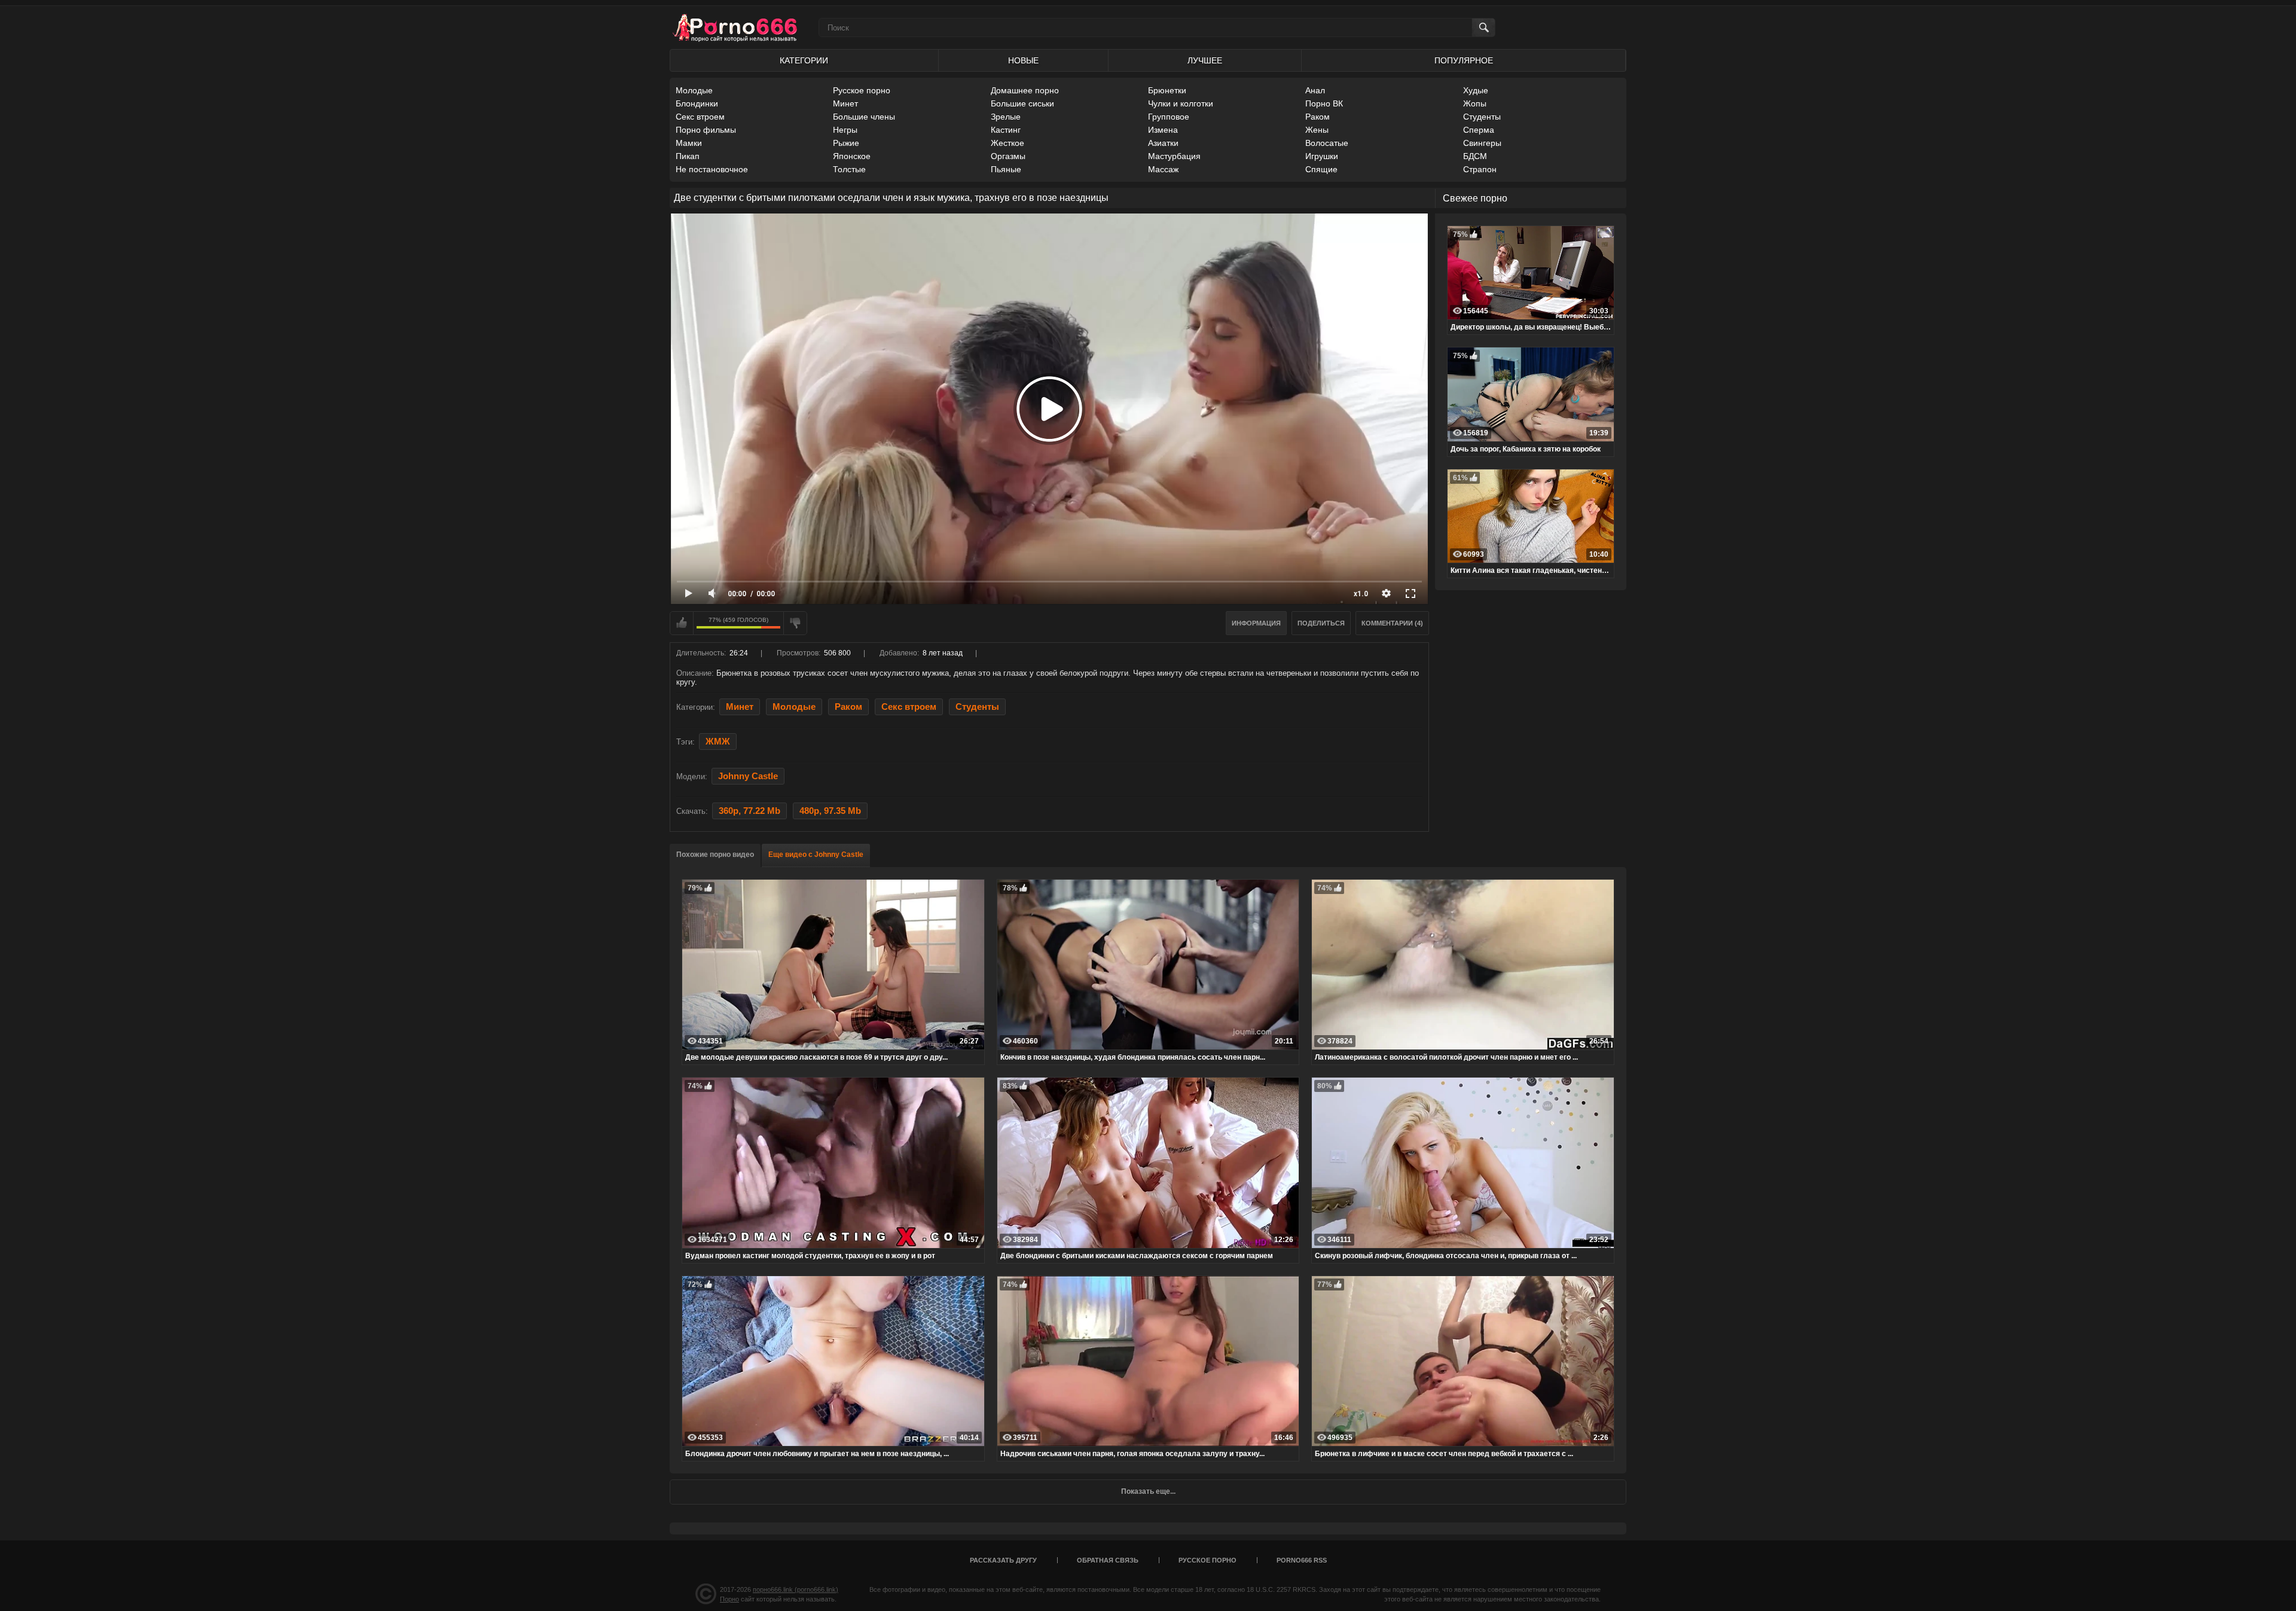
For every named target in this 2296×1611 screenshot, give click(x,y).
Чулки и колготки (1181, 103)
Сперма (1479, 130)
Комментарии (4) (1392, 623)
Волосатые (1327, 143)
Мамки (689, 143)
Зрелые (1006, 117)
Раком (1318, 117)
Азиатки (1163, 143)
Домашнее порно (1025, 90)
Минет (845, 103)
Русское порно (862, 90)
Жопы (1475, 103)
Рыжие (846, 143)
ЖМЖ (718, 742)
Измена (1163, 130)
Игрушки (1322, 156)
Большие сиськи (1022, 103)
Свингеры (1482, 143)
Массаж (1163, 169)
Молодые (694, 90)
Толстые (849, 169)
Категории (804, 60)
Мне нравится (682, 623)
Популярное (1464, 60)
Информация (1256, 623)
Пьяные (1006, 169)
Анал (1315, 90)
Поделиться (1321, 623)
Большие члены (864, 117)
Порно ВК (1324, 103)
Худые (1476, 90)
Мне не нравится (795, 623)
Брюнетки (1167, 90)
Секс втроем (700, 117)
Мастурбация (1174, 156)
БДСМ (1475, 156)
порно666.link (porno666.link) (796, 1589)
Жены (1317, 130)
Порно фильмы (706, 130)
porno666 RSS (1302, 1560)
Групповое (1169, 117)
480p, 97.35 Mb (830, 811)
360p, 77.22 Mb (749, 811)
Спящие (1321, 169)
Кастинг (1006, 130)
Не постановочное (712, 169)
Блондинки (697, 103)
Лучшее (1205, 60)
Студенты (1482, 117)
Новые (1023, 60)
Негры (845, 130)
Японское (852, 156)
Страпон (1480, 169)
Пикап (688, 156)
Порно (729, 1599)
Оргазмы (1008, 156)
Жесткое (1007, 143)
